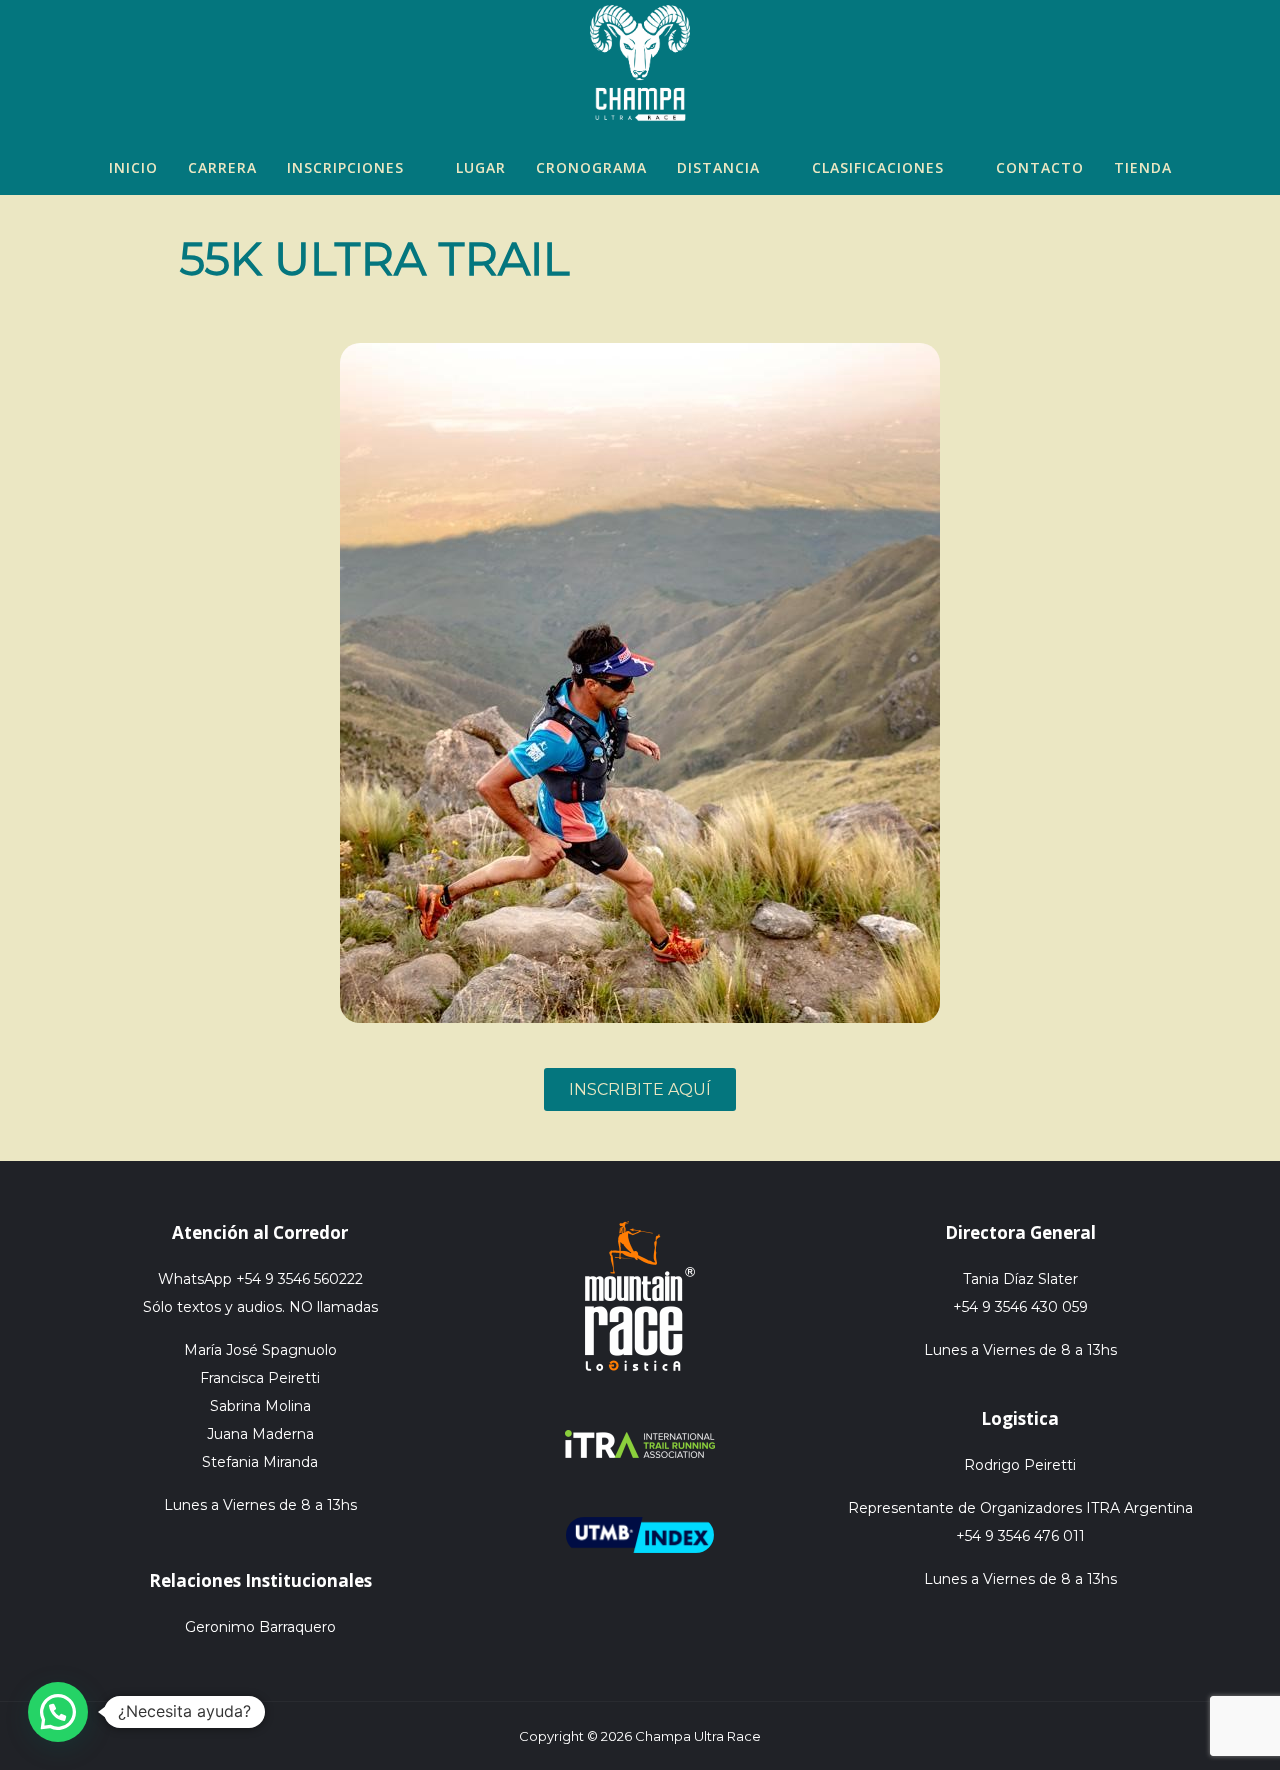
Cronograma (591, 167)
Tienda (1143, 167)
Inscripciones (345, 167)
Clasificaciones (878, 167)
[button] (58, 1712)
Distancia (718, 167)
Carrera (222, 167)
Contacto (1040, 167)
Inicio (133, 167)
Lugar (481, 167)
